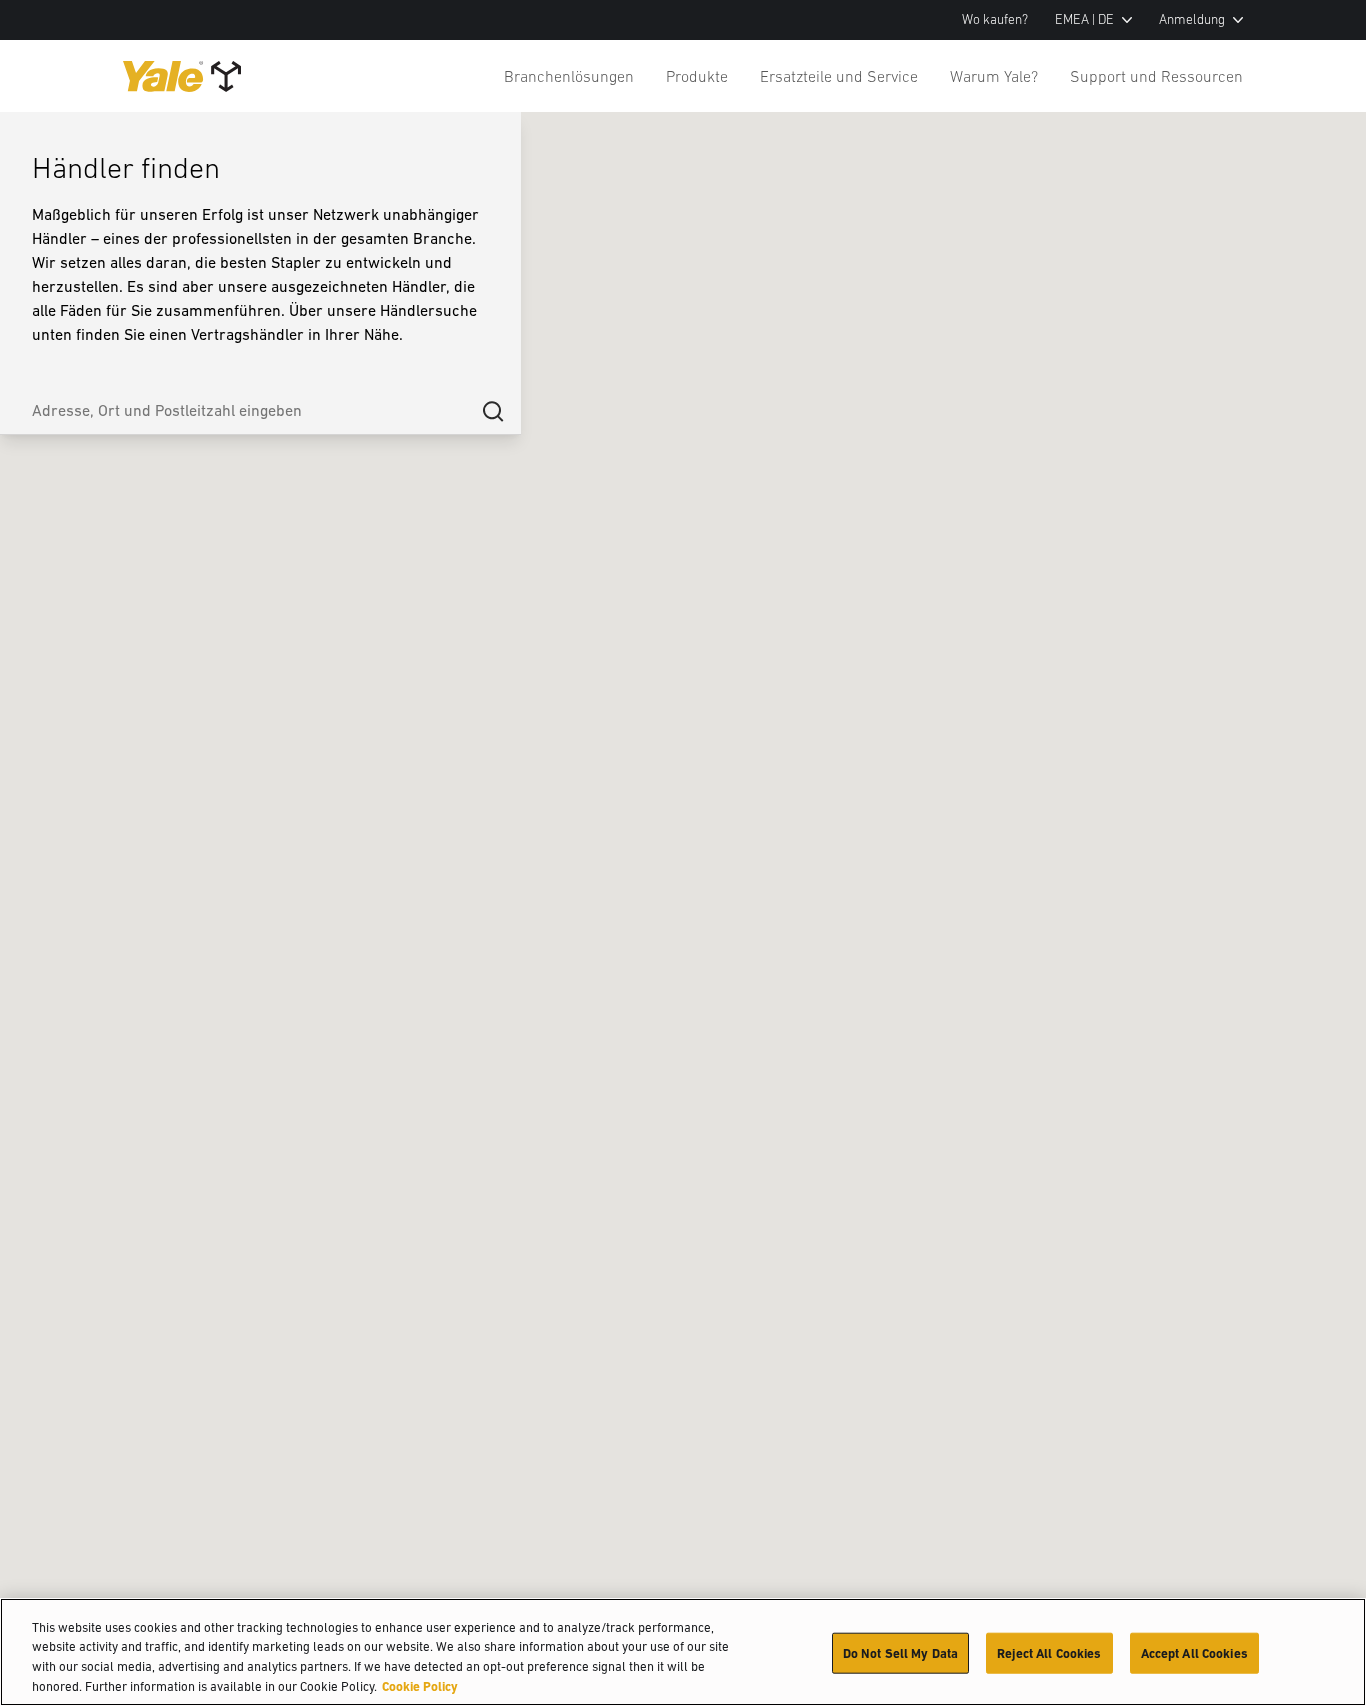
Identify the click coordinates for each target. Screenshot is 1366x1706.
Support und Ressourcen (1156, 76)
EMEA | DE (1084, 19)
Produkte (697, 76)
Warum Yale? (994, 76)
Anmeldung (1192, 19)
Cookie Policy (420, 1685)
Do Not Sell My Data (900, 1653)
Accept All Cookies (1194, 1653)
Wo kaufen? (995, 19)
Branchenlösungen (569, 76)
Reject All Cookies (1049, 1653)
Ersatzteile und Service (839, 76)
